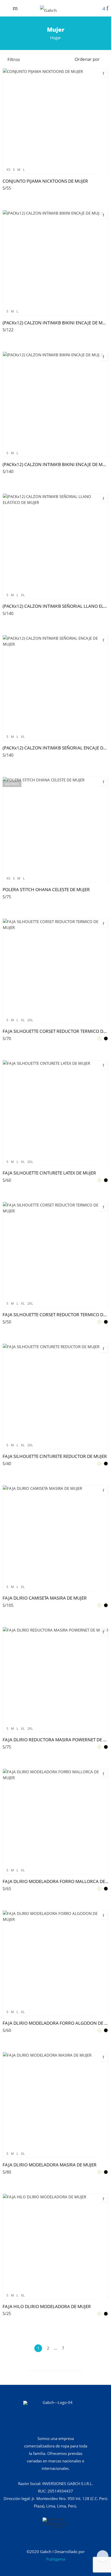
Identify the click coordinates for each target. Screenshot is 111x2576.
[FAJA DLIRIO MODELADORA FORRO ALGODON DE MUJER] (55, 1963)
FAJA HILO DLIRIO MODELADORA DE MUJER (47, 2306)
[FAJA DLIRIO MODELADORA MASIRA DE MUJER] (55, 2105)
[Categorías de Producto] (99, 9)
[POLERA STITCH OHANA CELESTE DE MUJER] (55, 830)
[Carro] (104, 9)
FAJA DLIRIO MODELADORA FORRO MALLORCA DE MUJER (55, 1881)
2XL (30, 1020)
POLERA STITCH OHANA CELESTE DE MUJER (46, 889)
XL (23, 595)
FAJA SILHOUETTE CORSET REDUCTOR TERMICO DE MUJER (55, 1031)
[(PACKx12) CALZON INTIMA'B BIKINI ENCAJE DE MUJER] (55, 263)
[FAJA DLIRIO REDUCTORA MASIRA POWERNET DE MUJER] (55, 1680)
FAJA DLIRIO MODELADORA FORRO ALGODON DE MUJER (55, 2023)
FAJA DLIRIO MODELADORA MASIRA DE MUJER (50, 2165)
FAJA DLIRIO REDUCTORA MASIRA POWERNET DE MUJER (55, 1740)
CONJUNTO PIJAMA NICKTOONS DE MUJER (45, 181)
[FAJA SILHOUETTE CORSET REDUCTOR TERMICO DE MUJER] (55, 971)
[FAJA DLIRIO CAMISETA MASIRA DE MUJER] (55, 1538)
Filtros (14, 59)
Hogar (55, 38)
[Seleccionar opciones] (101, 173)
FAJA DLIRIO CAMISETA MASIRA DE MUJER (45, 1598)
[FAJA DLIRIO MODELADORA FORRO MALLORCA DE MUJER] (55, 1821)
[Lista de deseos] (107, 9)
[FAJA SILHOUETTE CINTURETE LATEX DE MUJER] (55, 1113)
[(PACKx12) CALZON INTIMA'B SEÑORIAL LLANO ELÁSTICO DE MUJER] (55, 546)
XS (8, 170)
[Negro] (106, 1038)
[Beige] (99, 1038)
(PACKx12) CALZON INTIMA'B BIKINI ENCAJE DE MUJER (55, 323)
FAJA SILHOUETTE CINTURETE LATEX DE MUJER (49, 1173)
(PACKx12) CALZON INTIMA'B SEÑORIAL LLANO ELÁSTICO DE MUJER (55, 606)
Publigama (56, 2559)
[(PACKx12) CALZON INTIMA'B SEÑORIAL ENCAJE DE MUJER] (55, 688)
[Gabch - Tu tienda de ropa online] (48, 8)
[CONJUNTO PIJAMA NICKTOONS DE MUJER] (55, 121)
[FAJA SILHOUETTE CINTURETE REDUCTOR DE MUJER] (55, 1396)
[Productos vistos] (103, 2556)
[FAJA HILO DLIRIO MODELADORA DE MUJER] (55, 2246)
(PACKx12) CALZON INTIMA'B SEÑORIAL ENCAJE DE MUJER (55, 748)
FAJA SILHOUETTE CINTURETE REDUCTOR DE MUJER (55, 1456)
